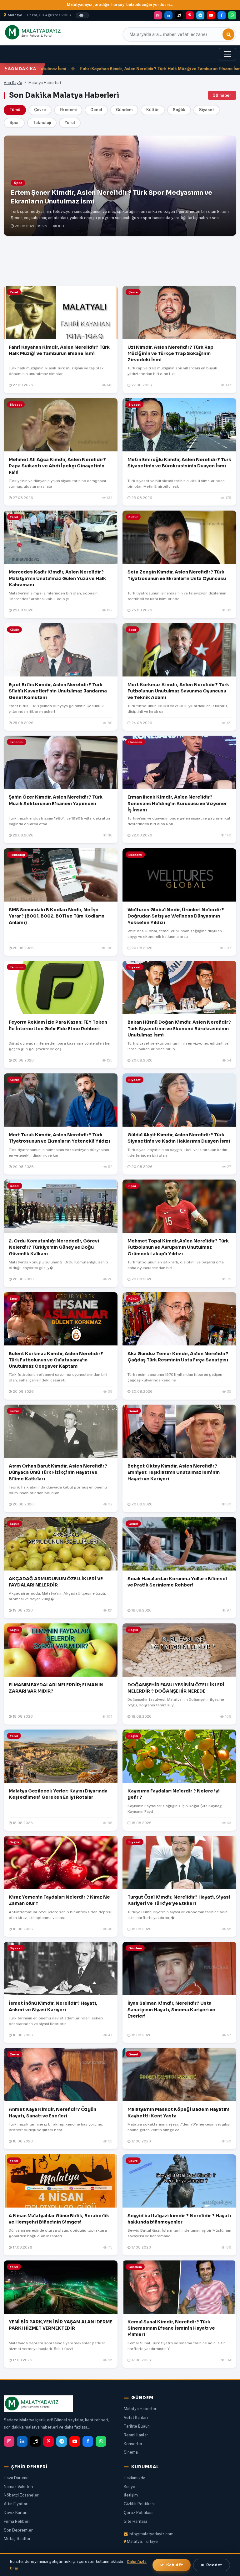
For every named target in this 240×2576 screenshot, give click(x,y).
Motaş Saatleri (18, 2539)
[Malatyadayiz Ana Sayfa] (40, 32)
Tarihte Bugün (137, 2426)
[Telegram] (200, 15)
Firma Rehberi (17, 2521)
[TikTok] (179, 15)
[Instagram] (158, 15)
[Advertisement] (120, 262)
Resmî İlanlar (136, 2435)
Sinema (131, 2452)
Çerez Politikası (139, 2513)
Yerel (70, 123)
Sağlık (179, 110)
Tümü (15, 110)
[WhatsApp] (232, 15)
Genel (96, 110)
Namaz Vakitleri (18, 2487)
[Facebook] (222, 15)
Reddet (214, 2565)
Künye (130, 2487)
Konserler (133, 2444)
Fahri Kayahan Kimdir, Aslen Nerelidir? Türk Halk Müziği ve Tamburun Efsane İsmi (127, 69)
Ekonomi (68, 110)
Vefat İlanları (136, 2417)
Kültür (153, 110)
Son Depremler (18, 2530)
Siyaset (207, 110)
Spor (14, 123)
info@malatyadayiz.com (151, 2534)
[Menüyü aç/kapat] (227, 54)
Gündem (124, 110)
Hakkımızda (135, 2478)
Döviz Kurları (16, 2513)
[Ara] (228, 34)
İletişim (131, 2495)
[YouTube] (211, 15)
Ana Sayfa (13, 83)
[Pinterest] (190, 15)
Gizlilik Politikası (139, 2504)
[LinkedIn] (168, 15)
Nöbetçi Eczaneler (21, 2495)
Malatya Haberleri (141, 2409)
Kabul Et (175, 2565)
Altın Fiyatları (16, 2504)
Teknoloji (42, 123)
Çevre (40, 110)
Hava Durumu (16, 2478)
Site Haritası (135, 2521)
